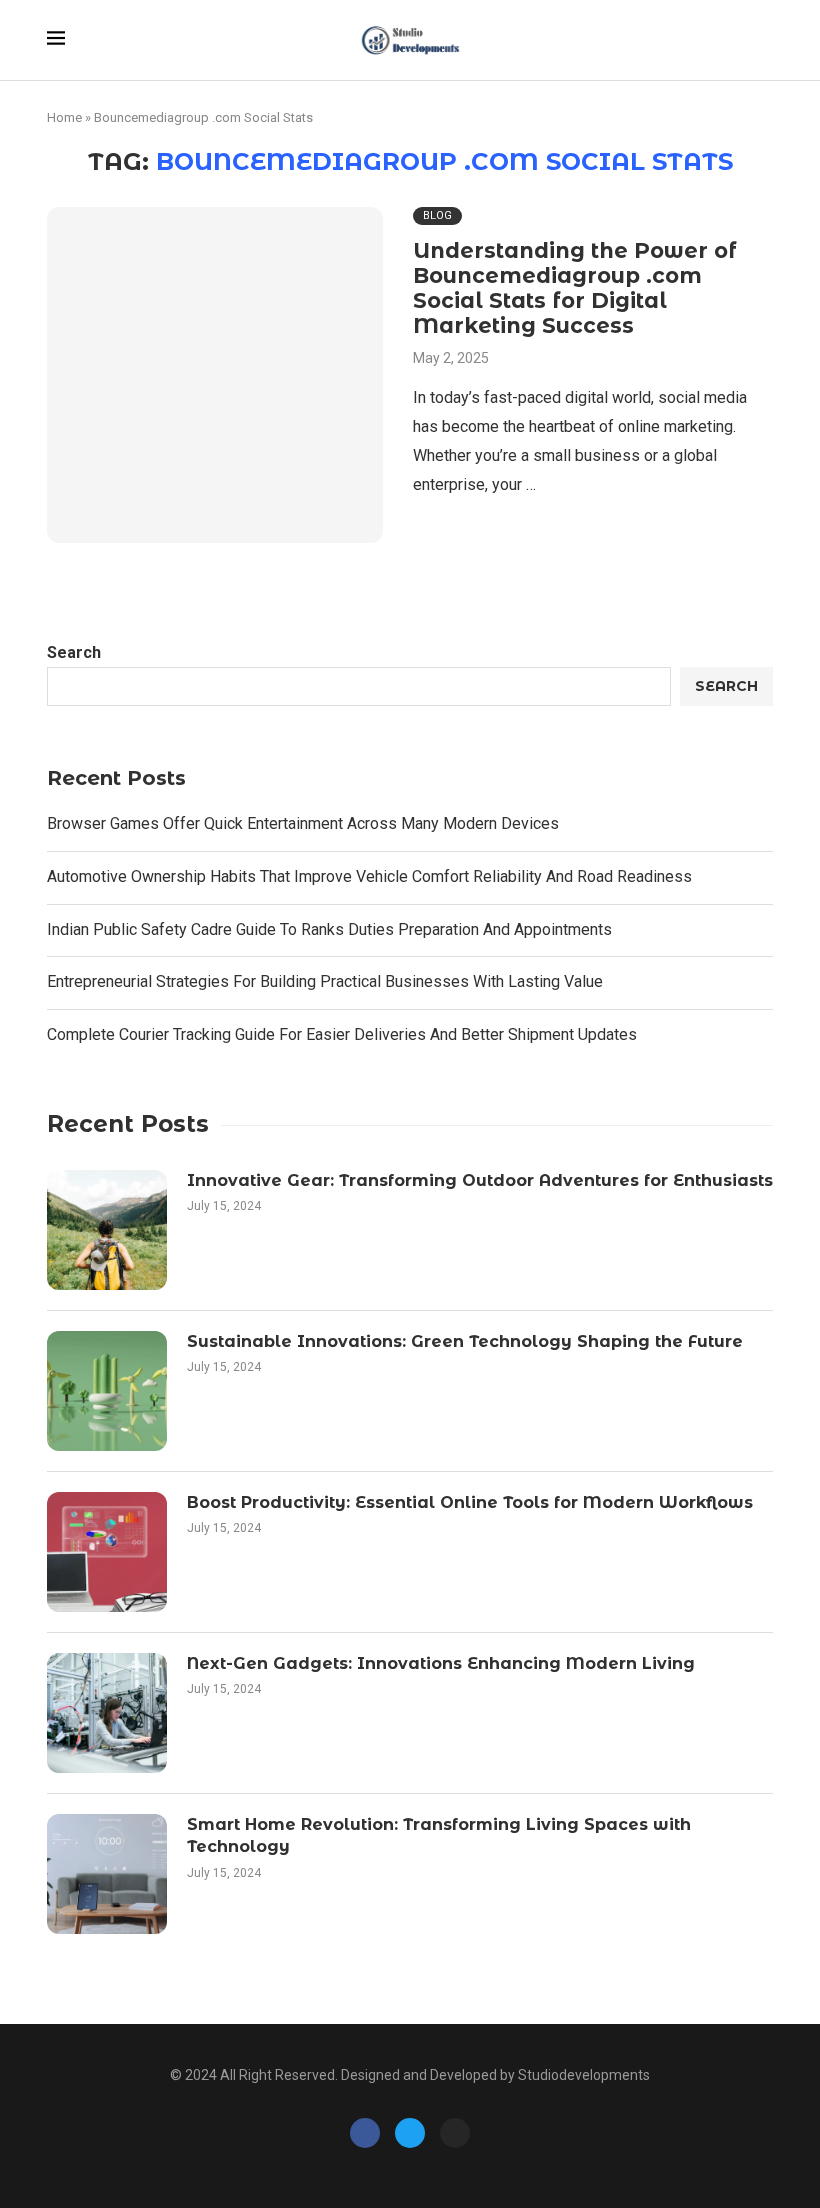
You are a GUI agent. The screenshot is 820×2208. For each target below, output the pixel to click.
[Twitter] (410, 2133)
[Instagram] (455, 2133)
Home (64, 117)
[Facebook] (365, 2133)
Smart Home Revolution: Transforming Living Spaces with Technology (439, 1835)
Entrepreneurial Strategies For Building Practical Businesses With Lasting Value (325, 981)
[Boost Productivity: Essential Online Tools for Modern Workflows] (107, 1552)
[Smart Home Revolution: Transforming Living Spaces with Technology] (107, 1874)
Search (74, 652)
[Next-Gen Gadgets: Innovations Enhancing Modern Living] (107, 1713)
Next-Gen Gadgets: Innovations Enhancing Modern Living (441, 1663)
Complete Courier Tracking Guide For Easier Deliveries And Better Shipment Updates (342, 1034)
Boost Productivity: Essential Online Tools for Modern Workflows (470, 1502)
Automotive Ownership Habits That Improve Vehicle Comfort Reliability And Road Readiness (369, 876)
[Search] (763, 41)
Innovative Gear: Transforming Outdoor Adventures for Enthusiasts (480, 1180)
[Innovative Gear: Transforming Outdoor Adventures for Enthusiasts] (107, 1230)
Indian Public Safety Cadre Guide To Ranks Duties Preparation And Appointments (329, 929)
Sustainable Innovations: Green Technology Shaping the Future (465, 1341)
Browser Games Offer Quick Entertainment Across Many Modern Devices (303, 823)
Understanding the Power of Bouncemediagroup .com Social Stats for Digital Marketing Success (575, 288)
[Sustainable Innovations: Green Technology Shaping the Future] (107, 1391)
